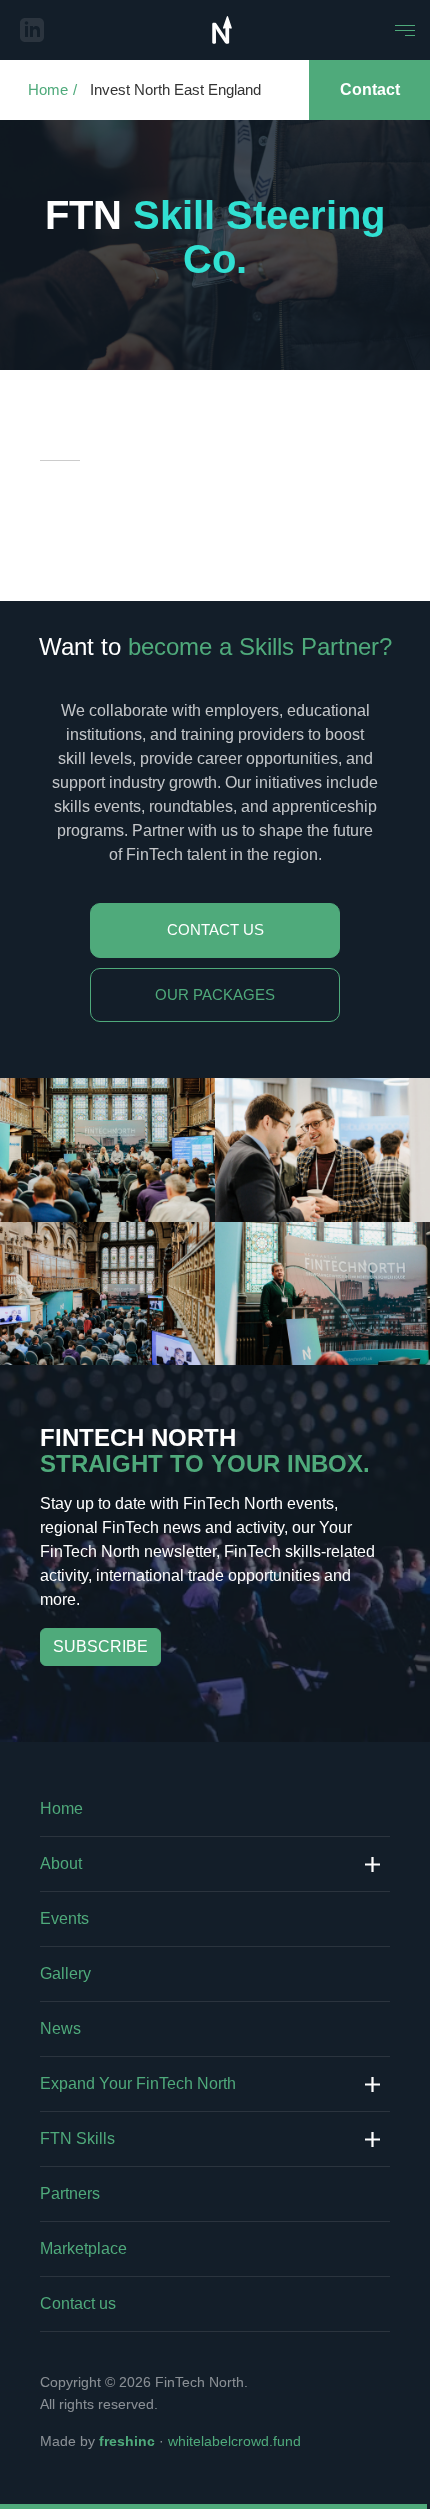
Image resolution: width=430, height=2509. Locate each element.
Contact (370, 89)
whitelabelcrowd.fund (234, 2441)
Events (64, 1918)
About (61, 1863)
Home (48, 89)
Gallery (65, 1973)
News (60, 2028)
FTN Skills (77, 2138)
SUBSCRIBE (100, 1646)
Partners (70, 2193)
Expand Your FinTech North (138, 2083)
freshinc (127, 2441)
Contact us (78, 2303)
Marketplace (83, 2248)
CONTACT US (215, 929)
